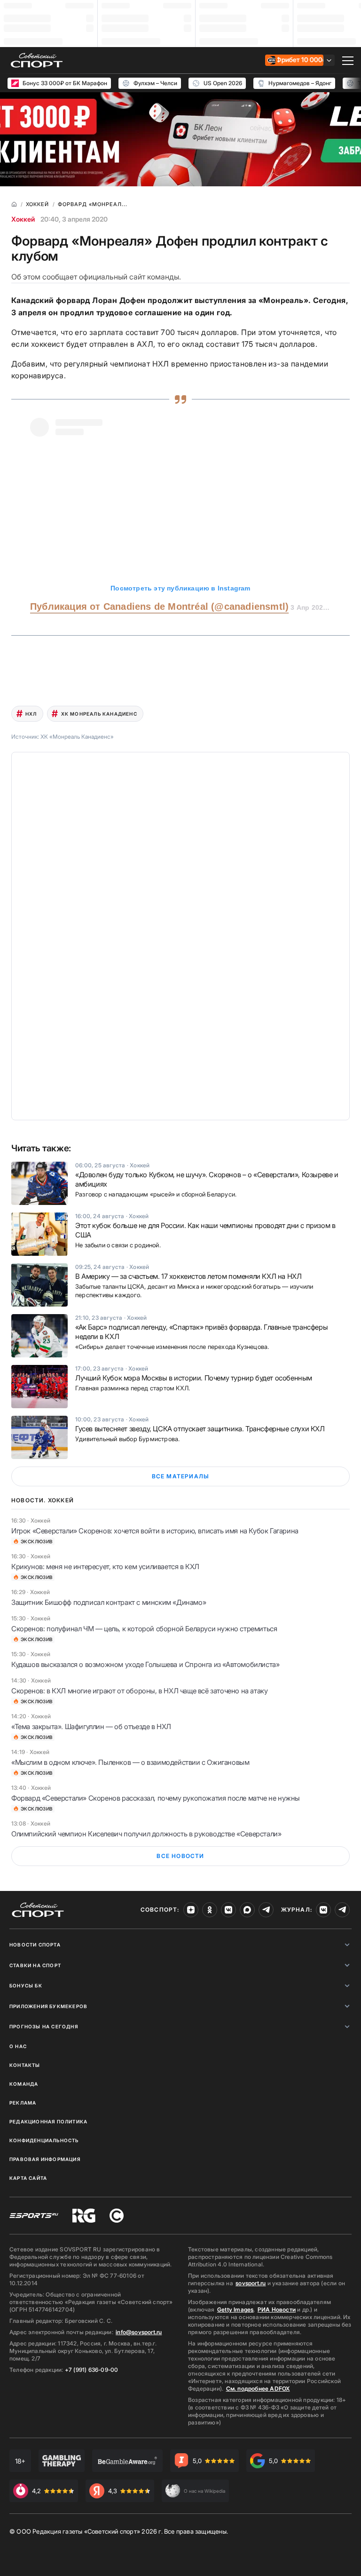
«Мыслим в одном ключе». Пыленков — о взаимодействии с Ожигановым (130, 1762)
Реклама (23, 2103)
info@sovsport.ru (139, 2332)
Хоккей (23, 219)
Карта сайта (28, 2178)
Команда (24, 2084)
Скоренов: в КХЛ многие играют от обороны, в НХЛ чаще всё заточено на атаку (139, 1691)
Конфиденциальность (44, 2140)
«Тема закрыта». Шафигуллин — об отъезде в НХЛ (91, 1727)
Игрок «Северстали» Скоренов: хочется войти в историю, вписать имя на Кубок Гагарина (155, 1531)
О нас (18, 2046)
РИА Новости (277, 2309)
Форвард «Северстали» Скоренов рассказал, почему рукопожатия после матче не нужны (156, 1798)
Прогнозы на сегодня (44, 2026)
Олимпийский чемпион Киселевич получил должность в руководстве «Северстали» (146, 1834)
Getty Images (235, 2309)
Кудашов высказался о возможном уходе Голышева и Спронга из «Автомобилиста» (145, 1664)
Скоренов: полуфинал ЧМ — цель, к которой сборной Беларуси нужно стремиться (144, 1629)
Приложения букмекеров (48, 2006)
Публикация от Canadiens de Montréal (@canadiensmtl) (159, 606)
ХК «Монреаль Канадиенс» (77, 737)
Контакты (25, 2065)
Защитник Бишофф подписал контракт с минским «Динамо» (109, 1602)
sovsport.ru (251, 2283)
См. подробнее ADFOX (258, 2389)
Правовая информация (45, 2159)
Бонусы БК (26, 1986)
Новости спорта (35, 1945)
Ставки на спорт (35, 1965)
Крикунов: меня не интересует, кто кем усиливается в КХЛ (105, 1567)
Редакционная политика (48, 2121)
